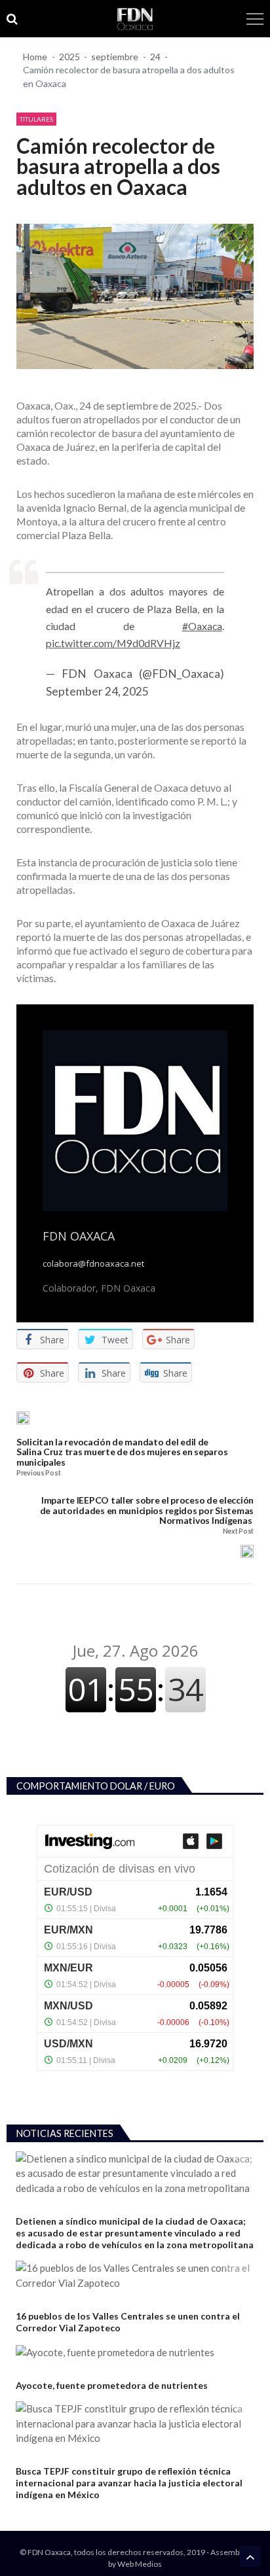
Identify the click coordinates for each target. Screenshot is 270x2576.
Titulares (36, 119)
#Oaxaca (202, 626)
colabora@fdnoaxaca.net (93, 1264)
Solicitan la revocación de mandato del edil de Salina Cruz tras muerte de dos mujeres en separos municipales (122, 1452)
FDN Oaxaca (79, 1236)
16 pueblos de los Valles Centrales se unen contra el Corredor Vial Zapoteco (128, 2322)
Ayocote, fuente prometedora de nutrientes (112, 2385)
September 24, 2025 (97, 691)
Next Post (238, 1531)
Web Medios (140, 2564)
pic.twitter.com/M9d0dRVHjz (113, 643)
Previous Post (38, 1473)
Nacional (33, 2370)
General (32, 2300)
